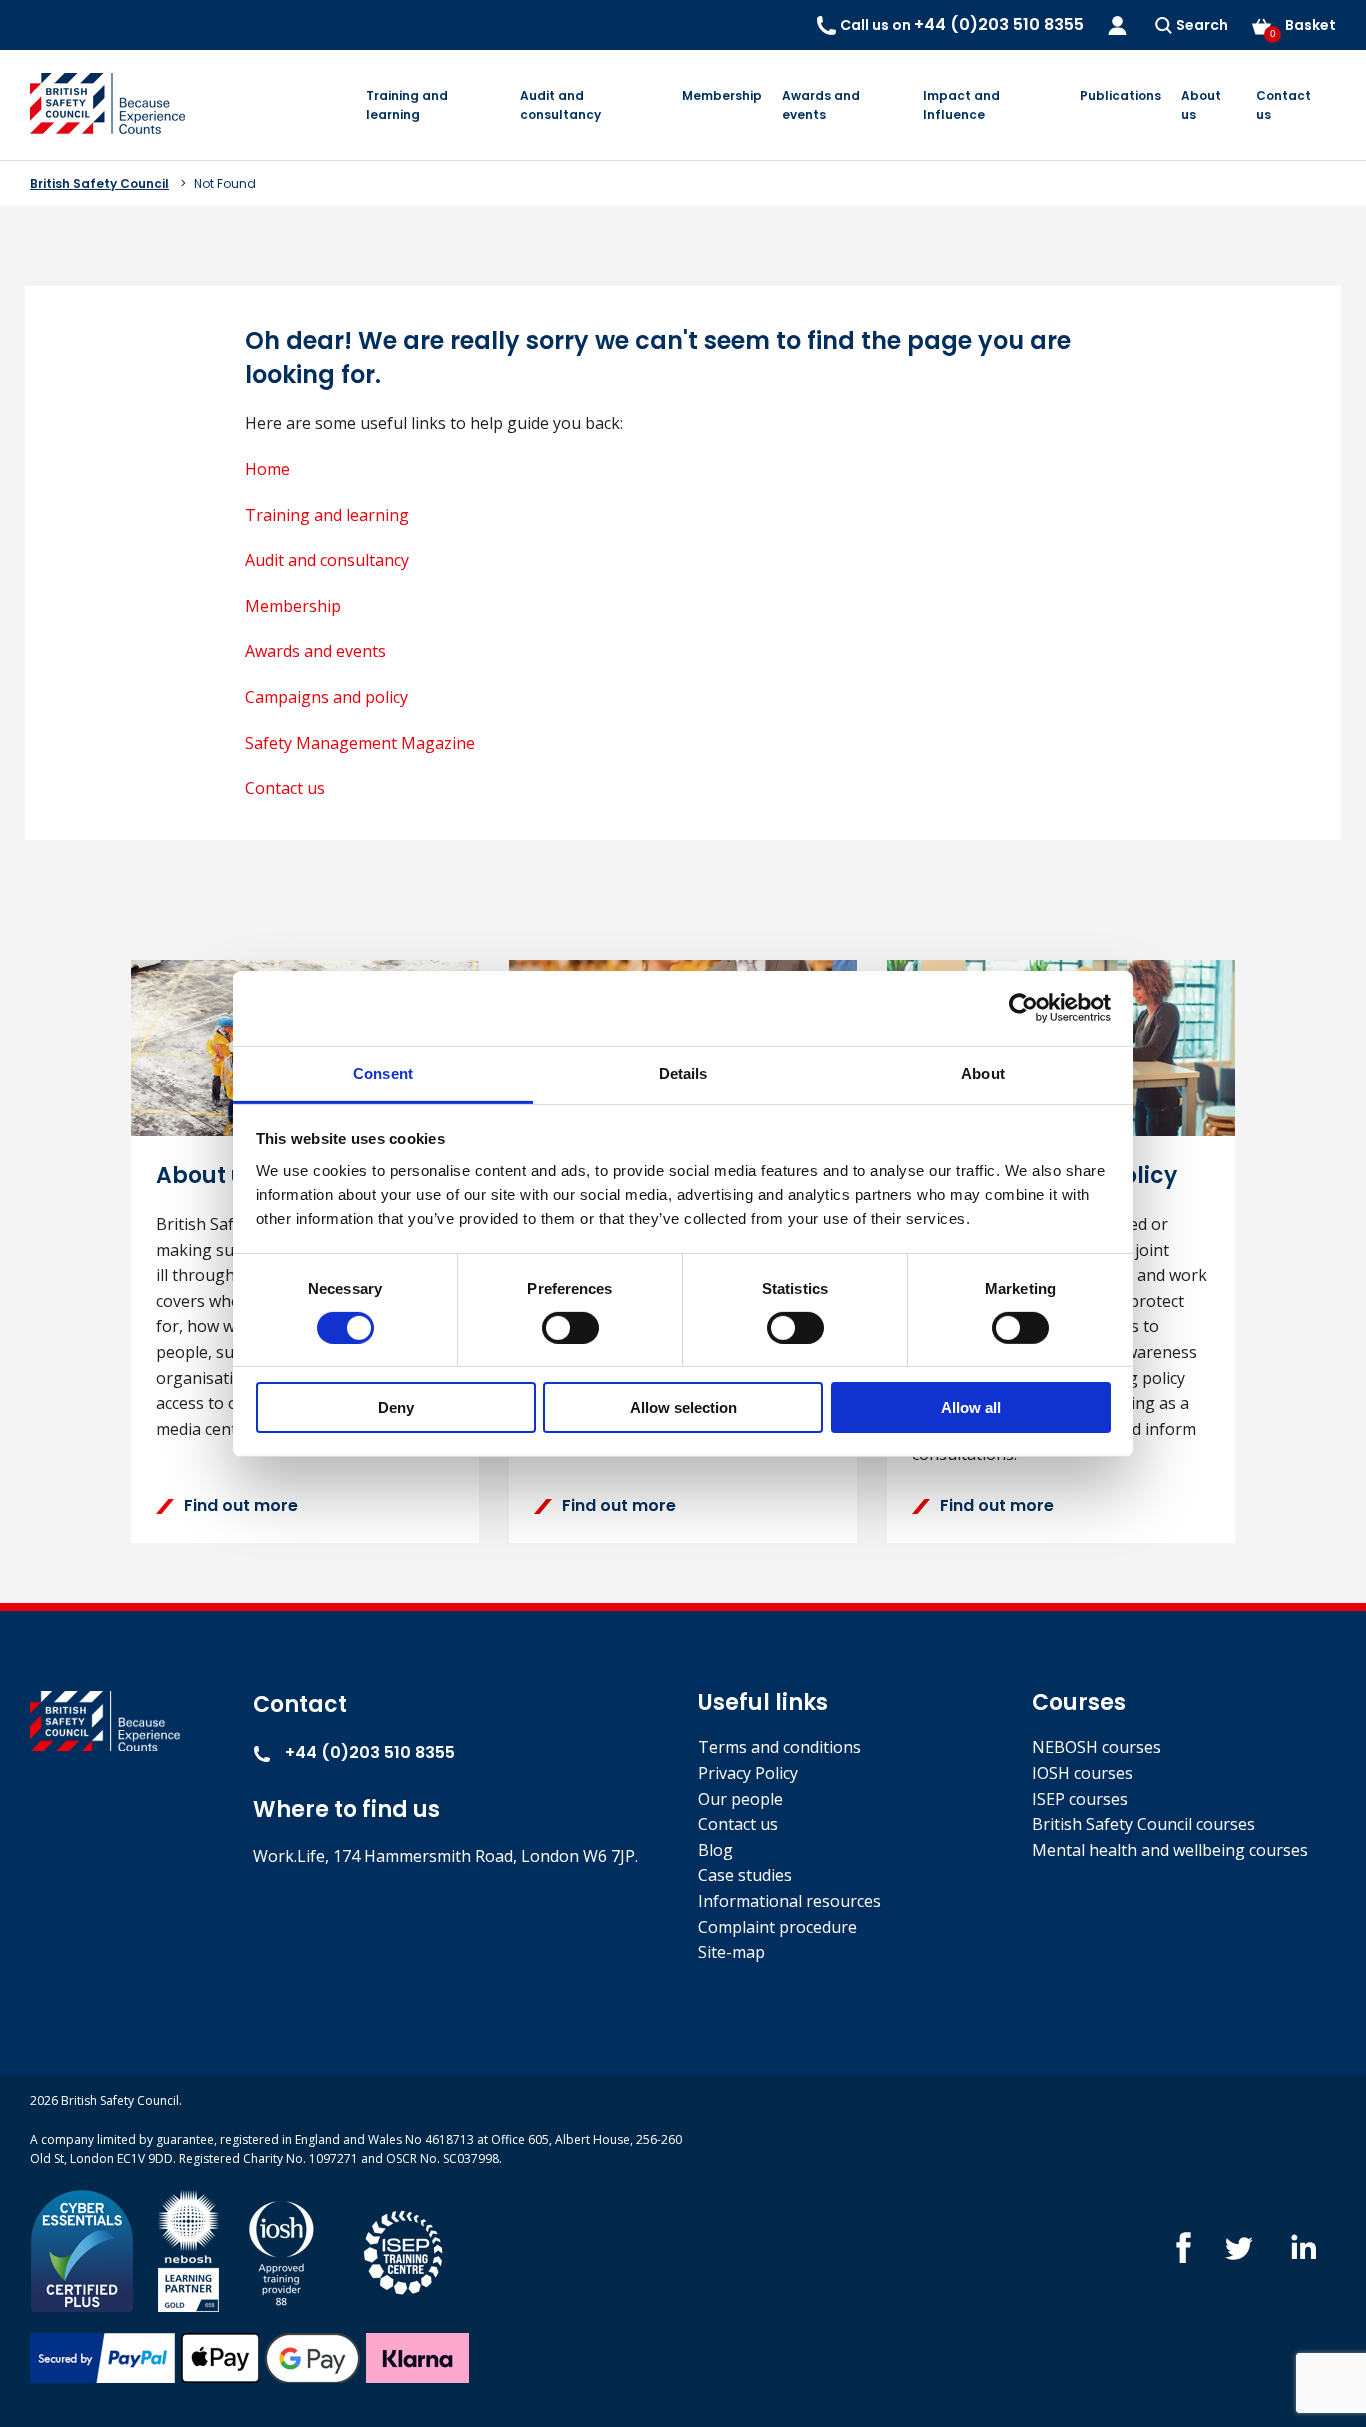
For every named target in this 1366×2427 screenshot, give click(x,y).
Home (267, 469)
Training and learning (407, 105)
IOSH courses (1082, 1773)
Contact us (1283, 105)
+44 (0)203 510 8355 (368, 1752)
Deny (396, 1407)
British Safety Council (99, 183)
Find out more (241, 1505)
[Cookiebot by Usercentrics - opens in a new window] (1023, 1008)
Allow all (971, 1407)
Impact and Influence (961, 105)
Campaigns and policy (326, 697)
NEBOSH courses (1096, 1747)
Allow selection (683, 1407)
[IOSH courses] (281, 2249)
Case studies (745, 1875)
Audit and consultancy (560, 105)
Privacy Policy (748, 1773)
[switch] (570, 1328)
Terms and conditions (779, 1747)
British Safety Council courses (1143, 1824)
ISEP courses (1080, 1799)
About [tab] (983, 1072)
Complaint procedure (777, 1927)
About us (1201, 105)
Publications (1120, 95)
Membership (722, 95)
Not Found (225, 183)
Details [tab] (683, 1072)
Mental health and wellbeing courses (1170, 1850)
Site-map (731, 1952)
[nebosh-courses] (188, 2249)
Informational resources (789, 1901)
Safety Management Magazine (360, 743)
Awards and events (821, 105)
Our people (740, 1799)
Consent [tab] (383, 1072)
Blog (715, 1850)
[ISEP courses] (404, 2249)
